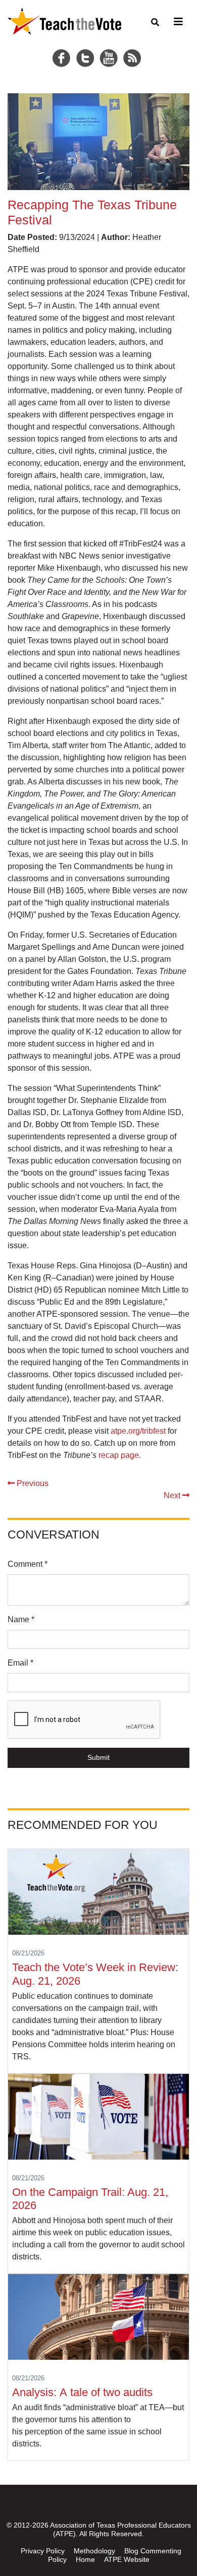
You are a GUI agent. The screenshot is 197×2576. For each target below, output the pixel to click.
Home (85, 2559)
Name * (21, 1619)
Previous (32, 1483)
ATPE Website (127, 2559)
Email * (20, 1663)
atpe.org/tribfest (138, 1431)
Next (173, 1495)
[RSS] (133, 46)
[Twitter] (87, 46)
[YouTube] (110, 46)
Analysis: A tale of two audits (84, 2392)
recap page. (120, 1455)
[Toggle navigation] (177, 22)
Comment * (28, 1564)
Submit (98, 1757)
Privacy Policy (43, 2551)
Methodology (94, 2551)
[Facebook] (63, 46)
